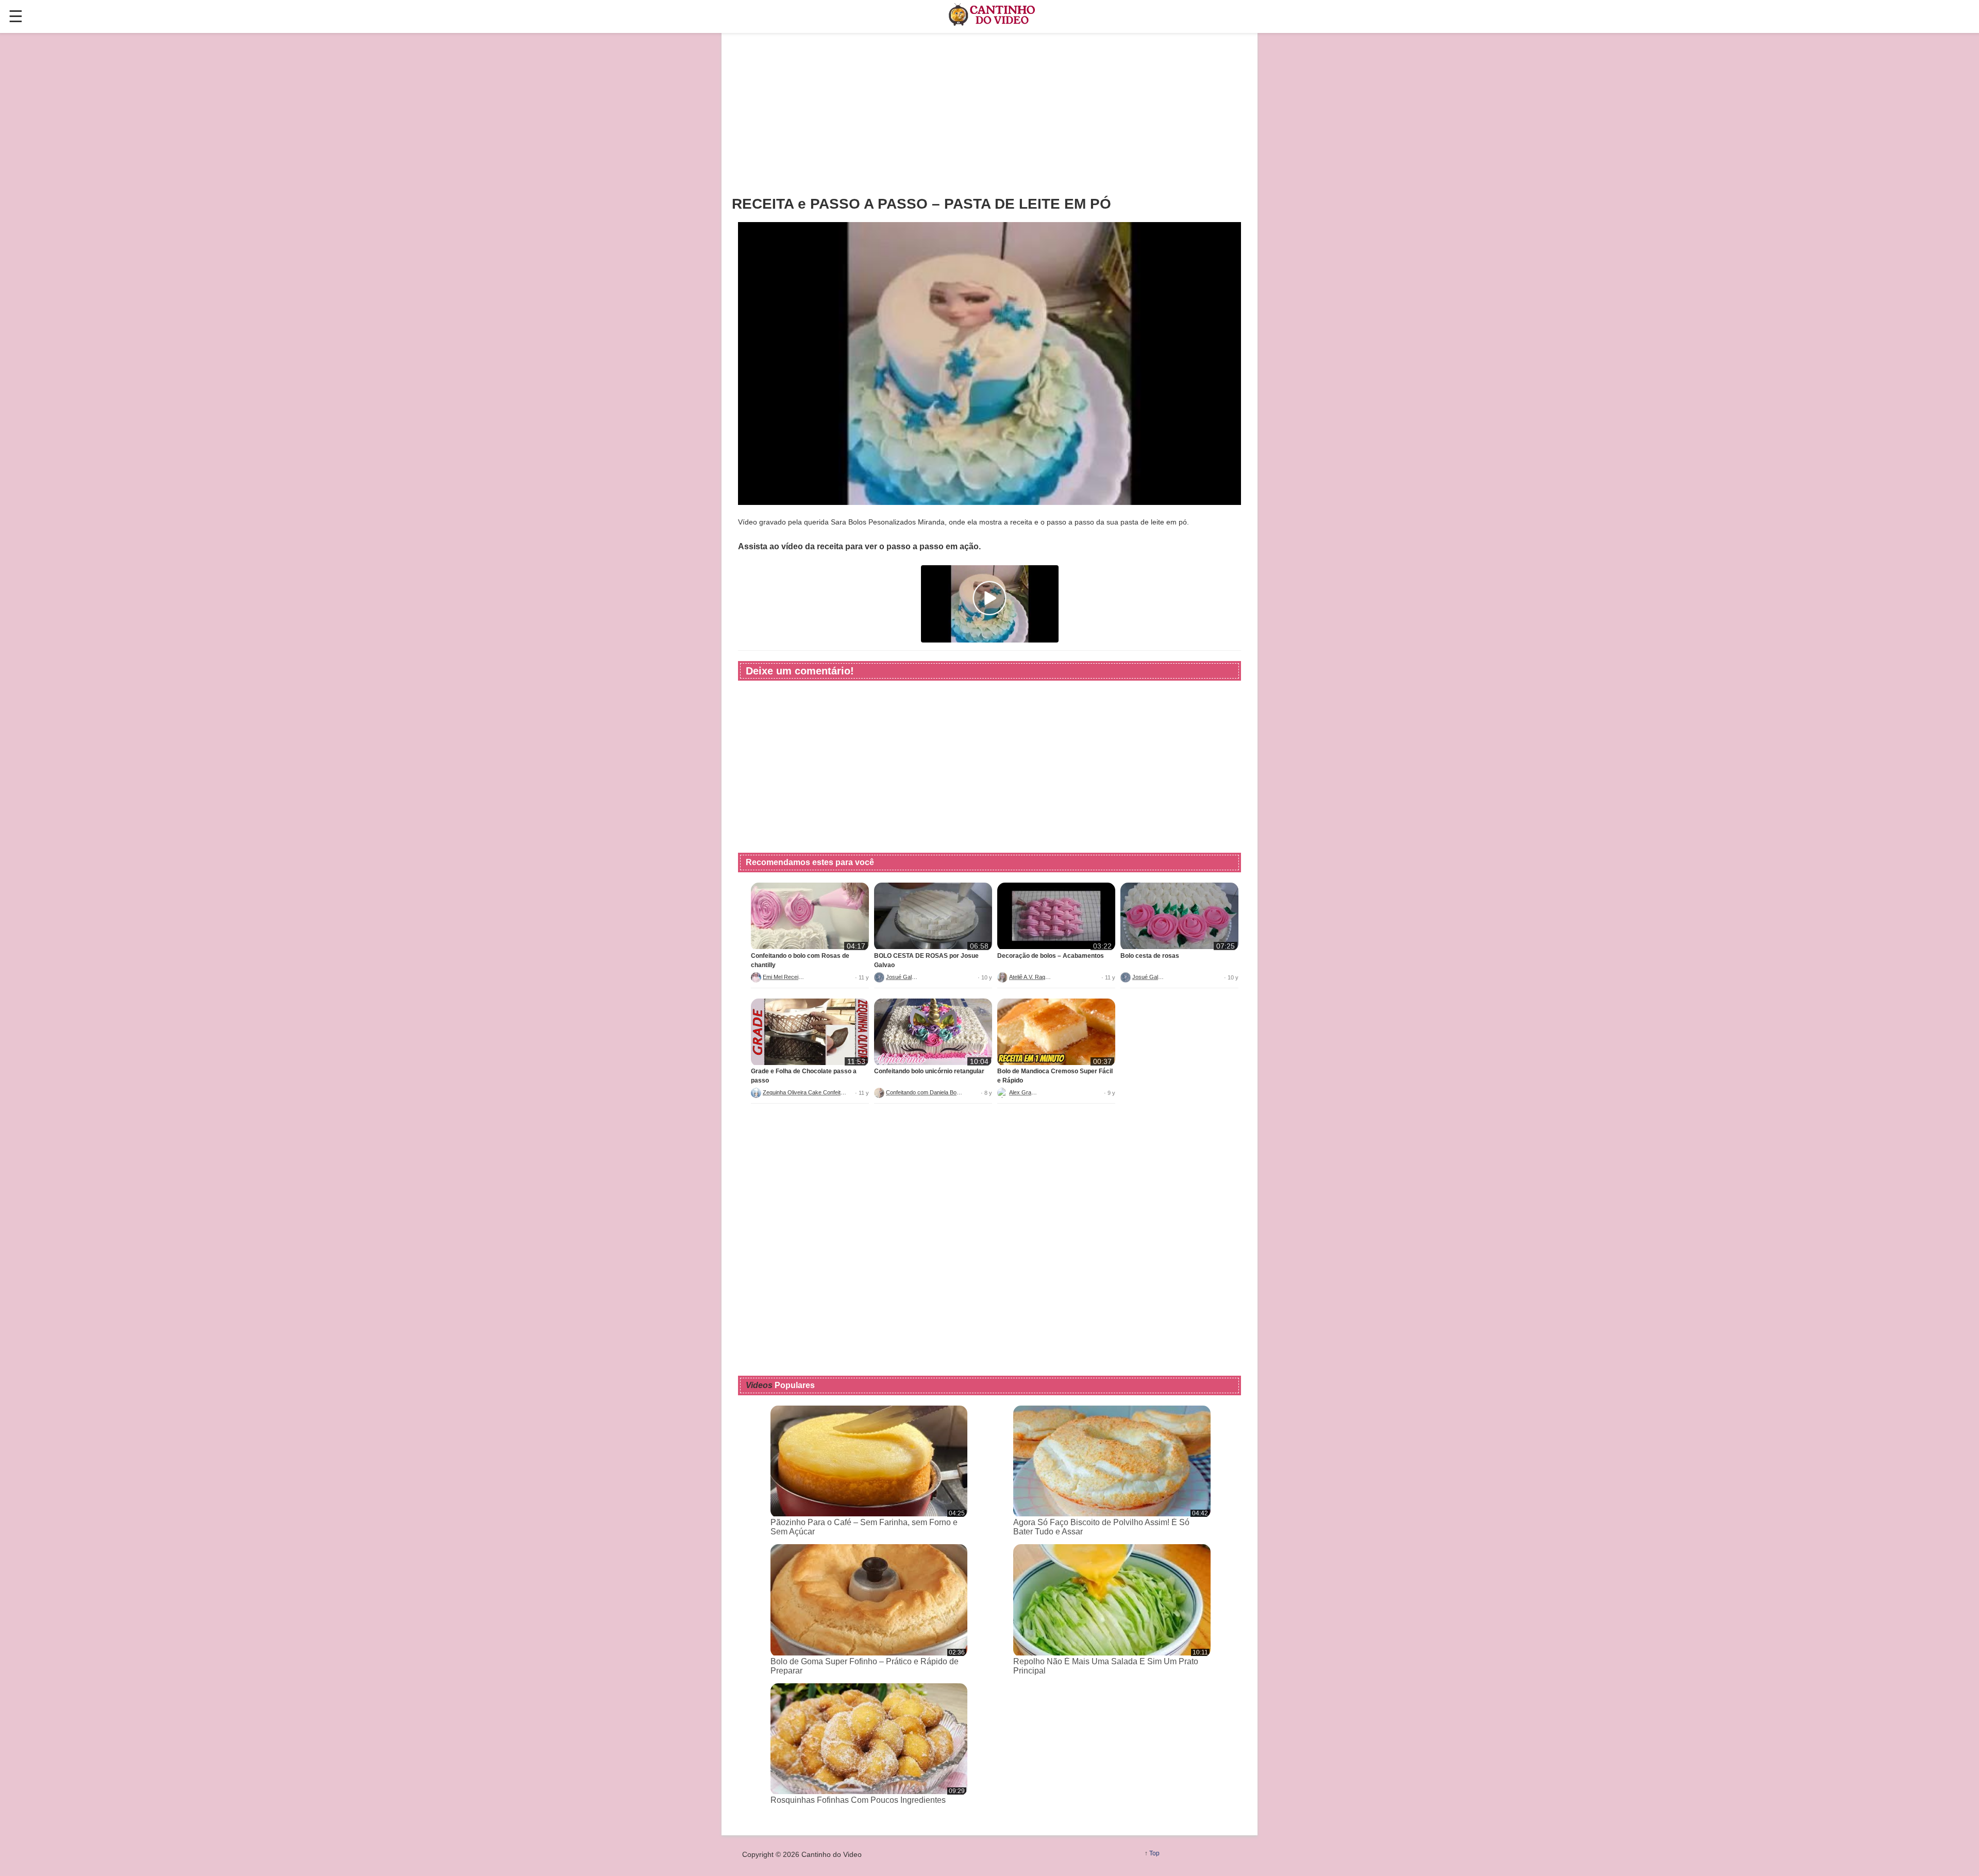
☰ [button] (16, 16)
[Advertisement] (989, 114)
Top (1154, 1853)
